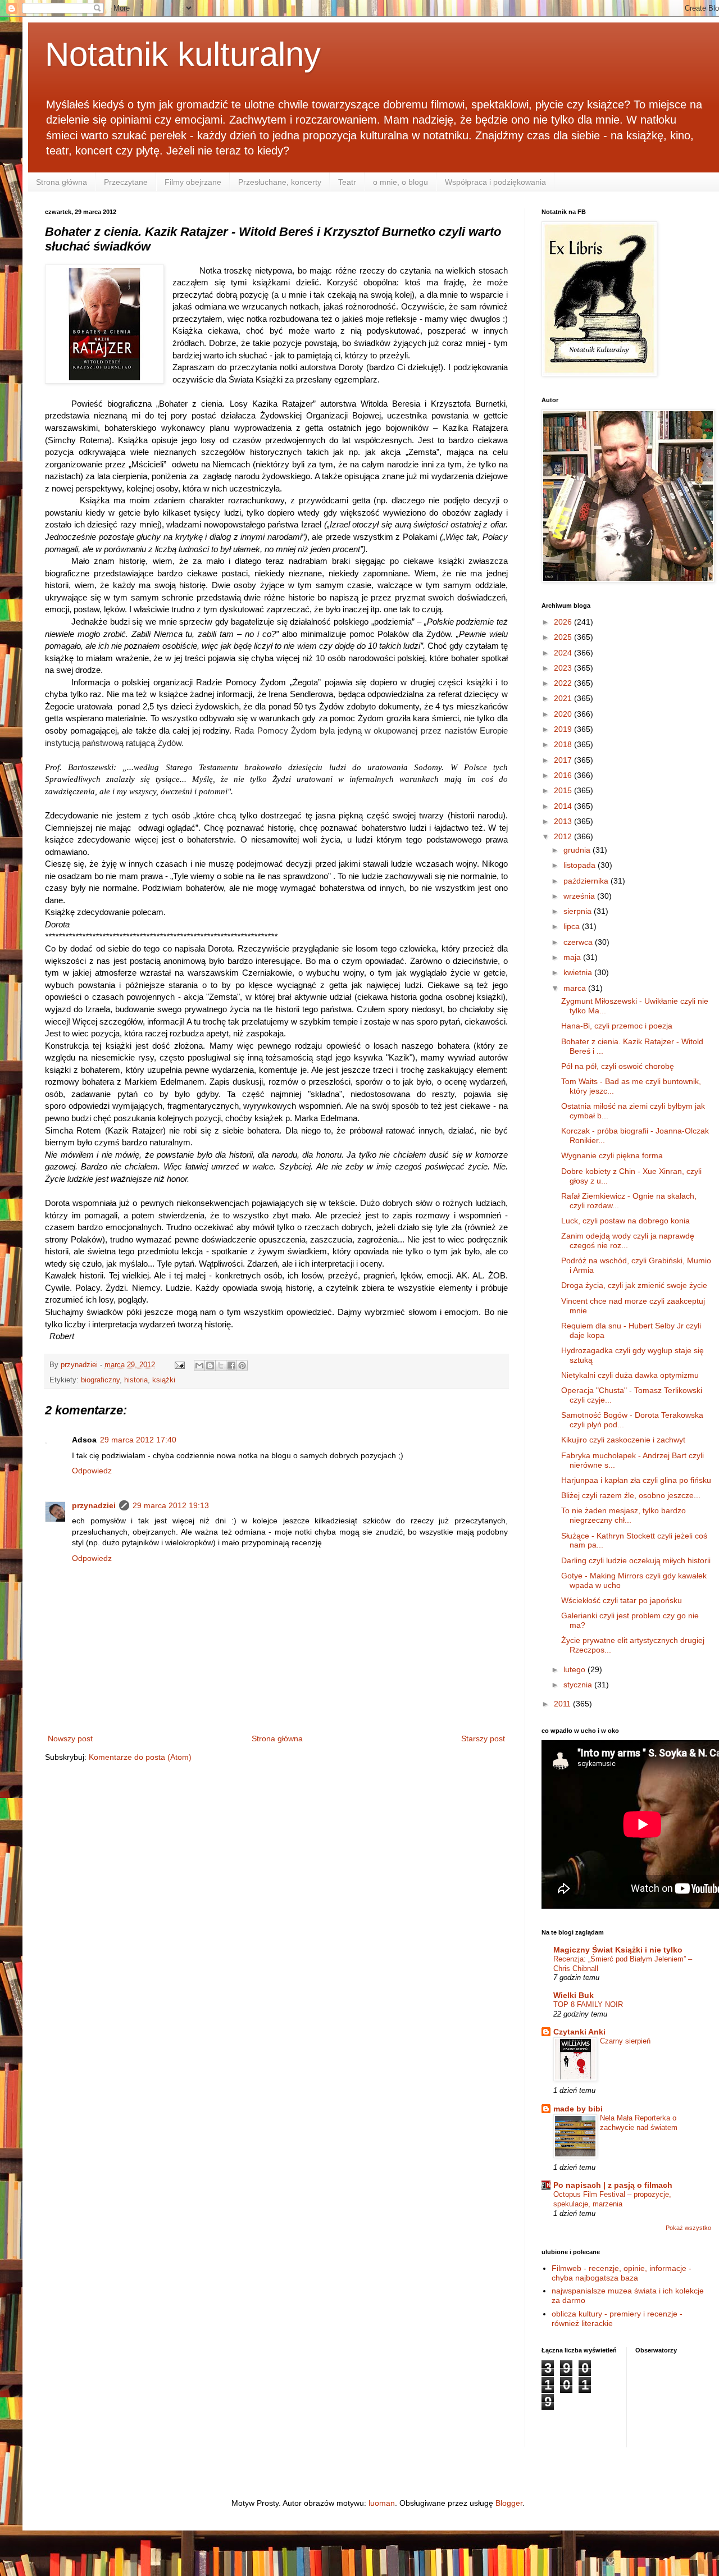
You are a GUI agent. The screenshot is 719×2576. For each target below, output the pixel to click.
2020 (564, 714)
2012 (564, 836)
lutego (575, 1669)
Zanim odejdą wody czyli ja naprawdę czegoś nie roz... (628, 1241)
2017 (564, 760)
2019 (564, 729)
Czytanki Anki (579, 2032)
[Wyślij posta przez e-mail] (179, 1365)
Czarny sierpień (625, 2041)
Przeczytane (126, 182)
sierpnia (579, 911)
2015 (564, 790)
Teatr (347, 182)
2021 (564, 698)
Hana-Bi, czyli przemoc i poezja (617, 1026)
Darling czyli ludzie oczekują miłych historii (636, 1560)
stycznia (579, 1685)
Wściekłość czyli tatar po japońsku (622, 1600)
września (580, 896)
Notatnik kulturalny (183, 54)
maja (573, 957)
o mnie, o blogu (401, 182)
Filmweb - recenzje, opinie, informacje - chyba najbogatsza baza (622, 2273)
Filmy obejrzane (193, 182)
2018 (564, 744)
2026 (564, 622)
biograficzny (100, 1380)
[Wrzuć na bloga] (210, 1366)
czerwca (579, 942)
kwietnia (579, 972)
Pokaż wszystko (688, 2228)
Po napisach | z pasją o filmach (613, 2185)
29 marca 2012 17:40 (138, 1440)
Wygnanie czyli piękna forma (612, 1155)
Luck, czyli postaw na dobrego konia (625, 1221)
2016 (564, 775)
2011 (563, 1704)
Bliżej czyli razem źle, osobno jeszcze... (631, 1495)
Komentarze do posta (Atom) (140, 1757)
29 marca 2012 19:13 (171, 1505)
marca (576, 988)
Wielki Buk (574, 1995)
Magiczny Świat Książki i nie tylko (618, 1950)
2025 (564, 637)
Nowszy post (70, 1738)
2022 (564, 683)
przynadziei (94, 1505)
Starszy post (483, 1738)
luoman (382, 2503)
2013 (564, 821)
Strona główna (62, 182)
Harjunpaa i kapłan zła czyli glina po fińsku (636, 1480)
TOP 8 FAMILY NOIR (588, 2004)
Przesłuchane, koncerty (280, 182)
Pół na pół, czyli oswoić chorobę (618, 1066)
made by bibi (578, 2109)
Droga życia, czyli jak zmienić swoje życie (634, 1285)
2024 (564, 653)
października (587, 881)
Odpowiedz (92, 1471)
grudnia (578, 850)
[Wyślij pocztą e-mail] (199, 1366)
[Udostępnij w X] (221, 1366)
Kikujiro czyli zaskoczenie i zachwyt (623, 1440)
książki (164, 1380)
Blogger (509, 2503)
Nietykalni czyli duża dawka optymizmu (630, 1375)
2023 (564, 668)
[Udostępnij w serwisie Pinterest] (242, 1366)
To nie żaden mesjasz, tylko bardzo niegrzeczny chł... (624, 1515)
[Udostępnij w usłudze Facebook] (231, 1366)
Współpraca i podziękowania (495, 182)
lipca (573, 926)
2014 (564, 806)
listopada (581, 865)
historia (136, 1380)
